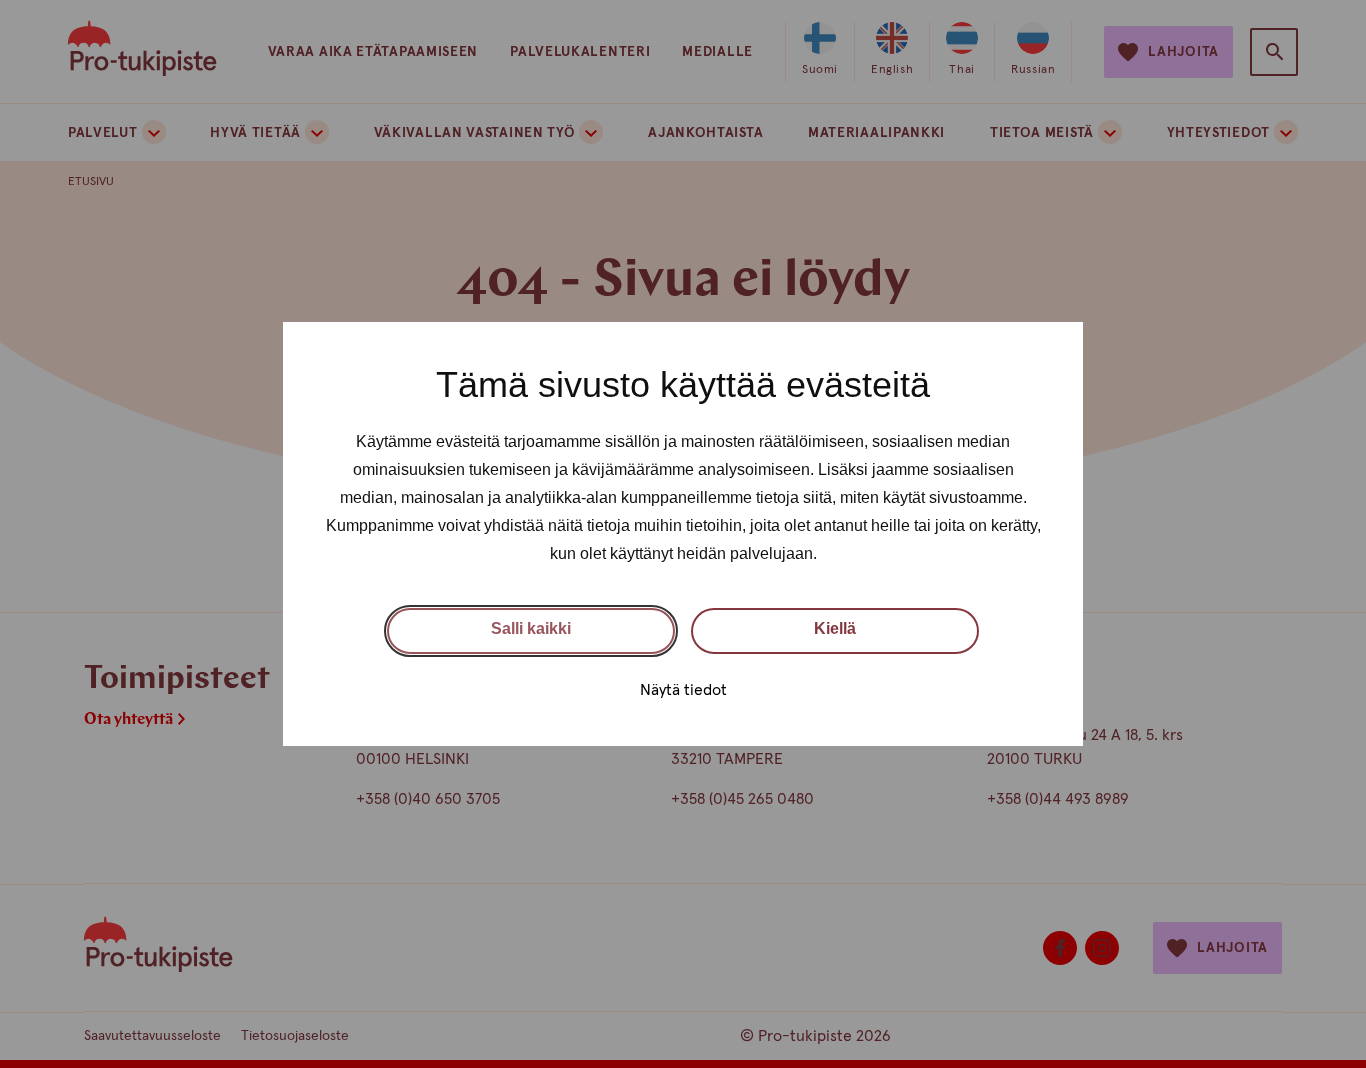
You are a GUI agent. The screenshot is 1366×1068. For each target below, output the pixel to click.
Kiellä (835, 628)
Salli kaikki (531, 628)
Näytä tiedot (683, 690)
